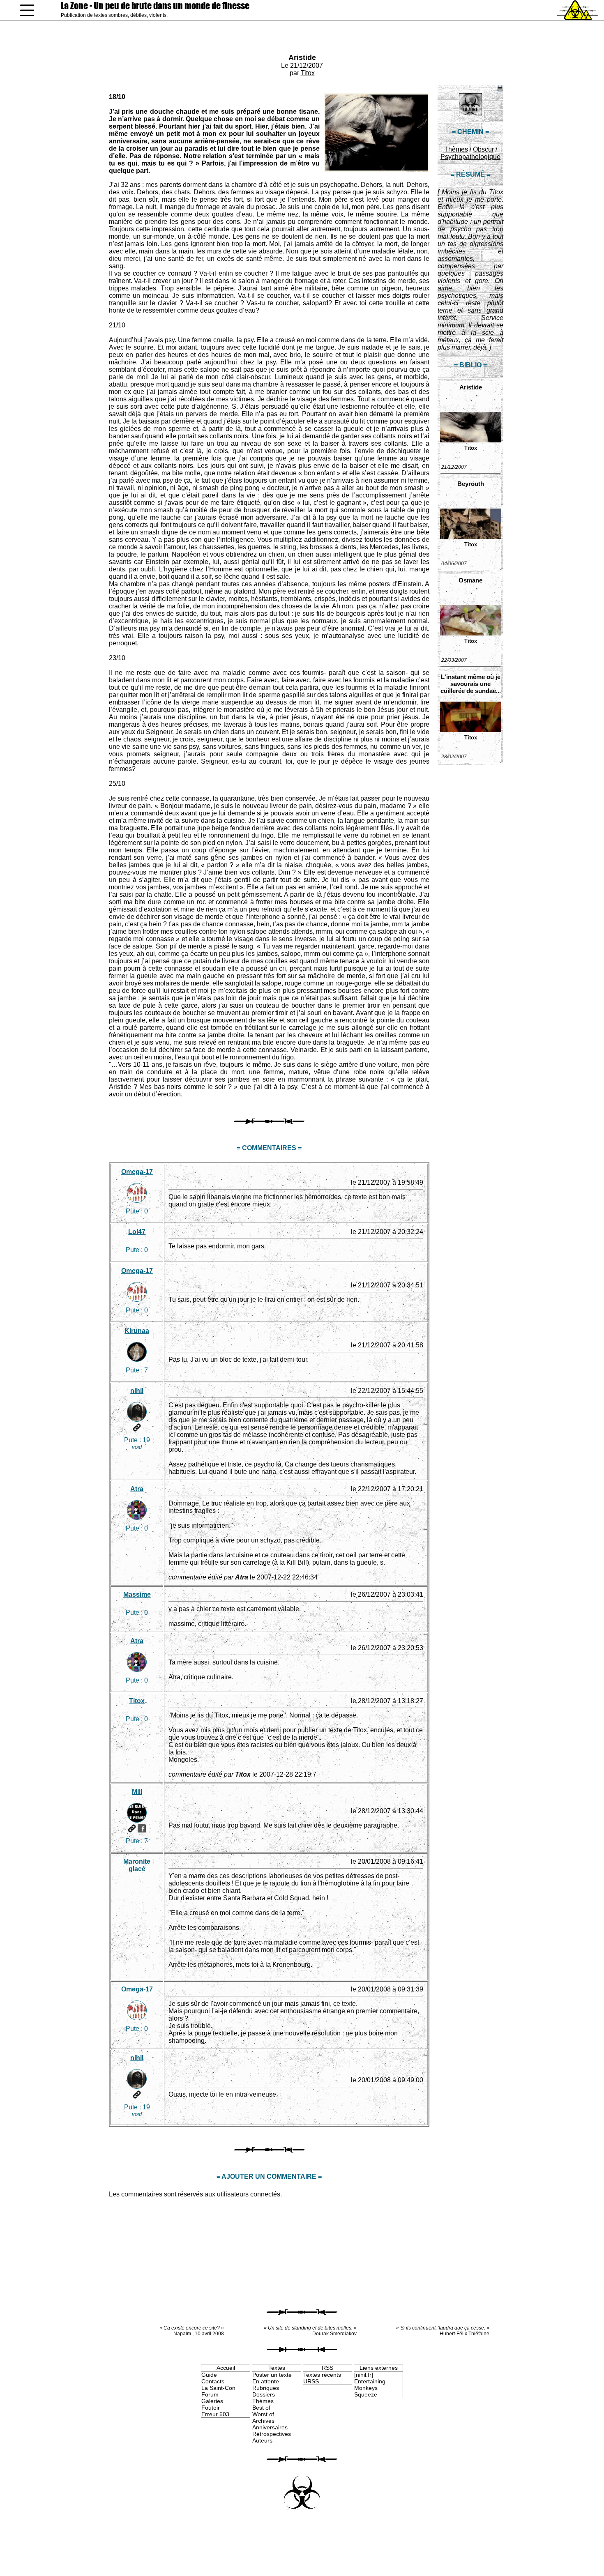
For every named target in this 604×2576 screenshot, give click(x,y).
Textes (277, 2368)
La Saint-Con (218, 2388)
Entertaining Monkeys (370, 2385)
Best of (261, 2408)
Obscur (483, 149)
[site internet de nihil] (137, 1427)
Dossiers (264, 2394)
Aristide (302, 58)
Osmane (470, 580)
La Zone (155, 6)
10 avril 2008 (209, 2334)
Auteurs (262, 2440)
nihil (137, 1391)
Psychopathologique (470, 157)
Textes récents (322, 2375)
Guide (209, 2375)
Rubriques (266, 2388)
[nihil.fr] (364, 2375)
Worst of (263, 2414)
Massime (137, 1594)
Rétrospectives (272, 2434)
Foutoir (211, 2408)
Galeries (212, 2401)
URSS (311, 2381)
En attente (266, 2381)
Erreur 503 (215, 2414)
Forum (210, 2394)
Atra (137, 1489)
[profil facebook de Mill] (142, 1828)
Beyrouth (471, 484)
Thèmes (456, 149)
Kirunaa (137, 1331)
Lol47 (137, 1232)
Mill (137, 1792)
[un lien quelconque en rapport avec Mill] (132, 1828)
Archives (263, 2421)
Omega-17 (137, 1172)
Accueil (226, 2368)
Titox (308, 73)
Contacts (213, 2381)
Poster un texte (272, 2375)
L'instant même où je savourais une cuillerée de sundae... (471, 684)
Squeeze (366, 2394)
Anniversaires (270, 2427)
